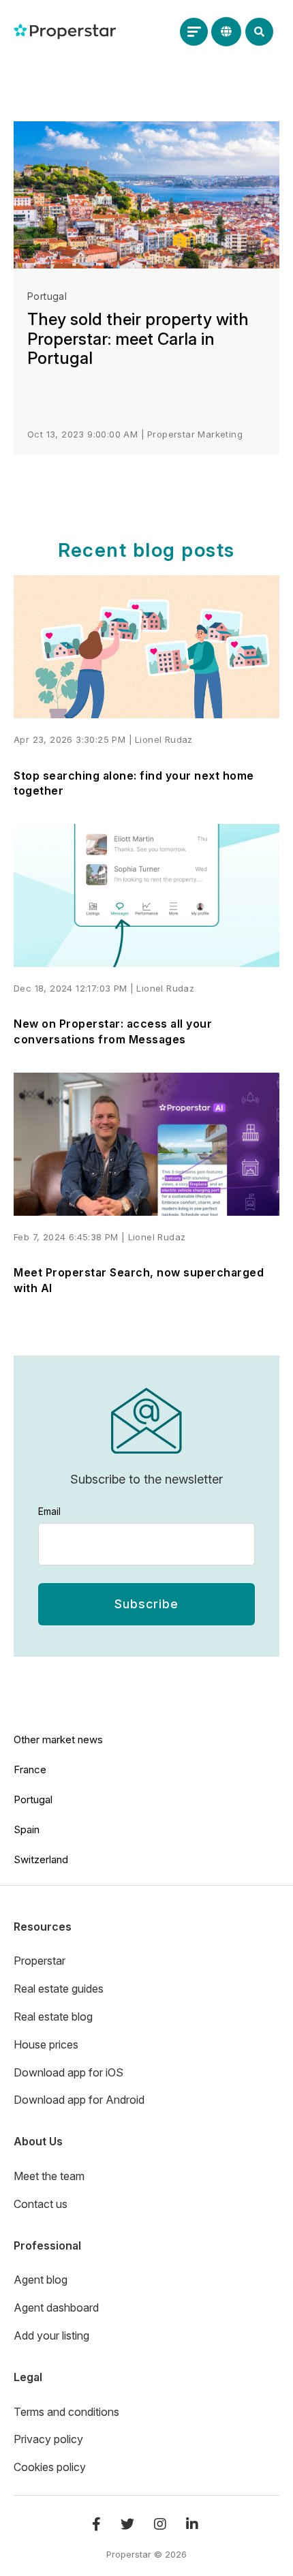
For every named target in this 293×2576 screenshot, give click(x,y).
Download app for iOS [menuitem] (68, 2072)
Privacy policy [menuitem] (48, 2439)
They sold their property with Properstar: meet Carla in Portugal (138, 339)
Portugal (47, 296)
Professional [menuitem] (47, 2245)
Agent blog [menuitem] (41, 2280)
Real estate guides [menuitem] (59, 1989)
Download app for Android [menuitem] (79, 2100)
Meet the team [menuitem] (49, 2176)
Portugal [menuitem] (33, 1799)
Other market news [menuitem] (58, 1739)
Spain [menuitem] (27, 1829)
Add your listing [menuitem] (51, 2335)
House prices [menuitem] (46, 2044)
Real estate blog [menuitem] (53, 2017)
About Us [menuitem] (38, 2141)
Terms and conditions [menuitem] (66, 2412)
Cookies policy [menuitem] (50, 2467)
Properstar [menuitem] (40, 1961)
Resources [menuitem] (43, 1927)
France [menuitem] (30, 1769)
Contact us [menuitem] (41, 2204)
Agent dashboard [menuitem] (56, 2307)
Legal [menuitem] (28, 2377)
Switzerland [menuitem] (41, 1859)
